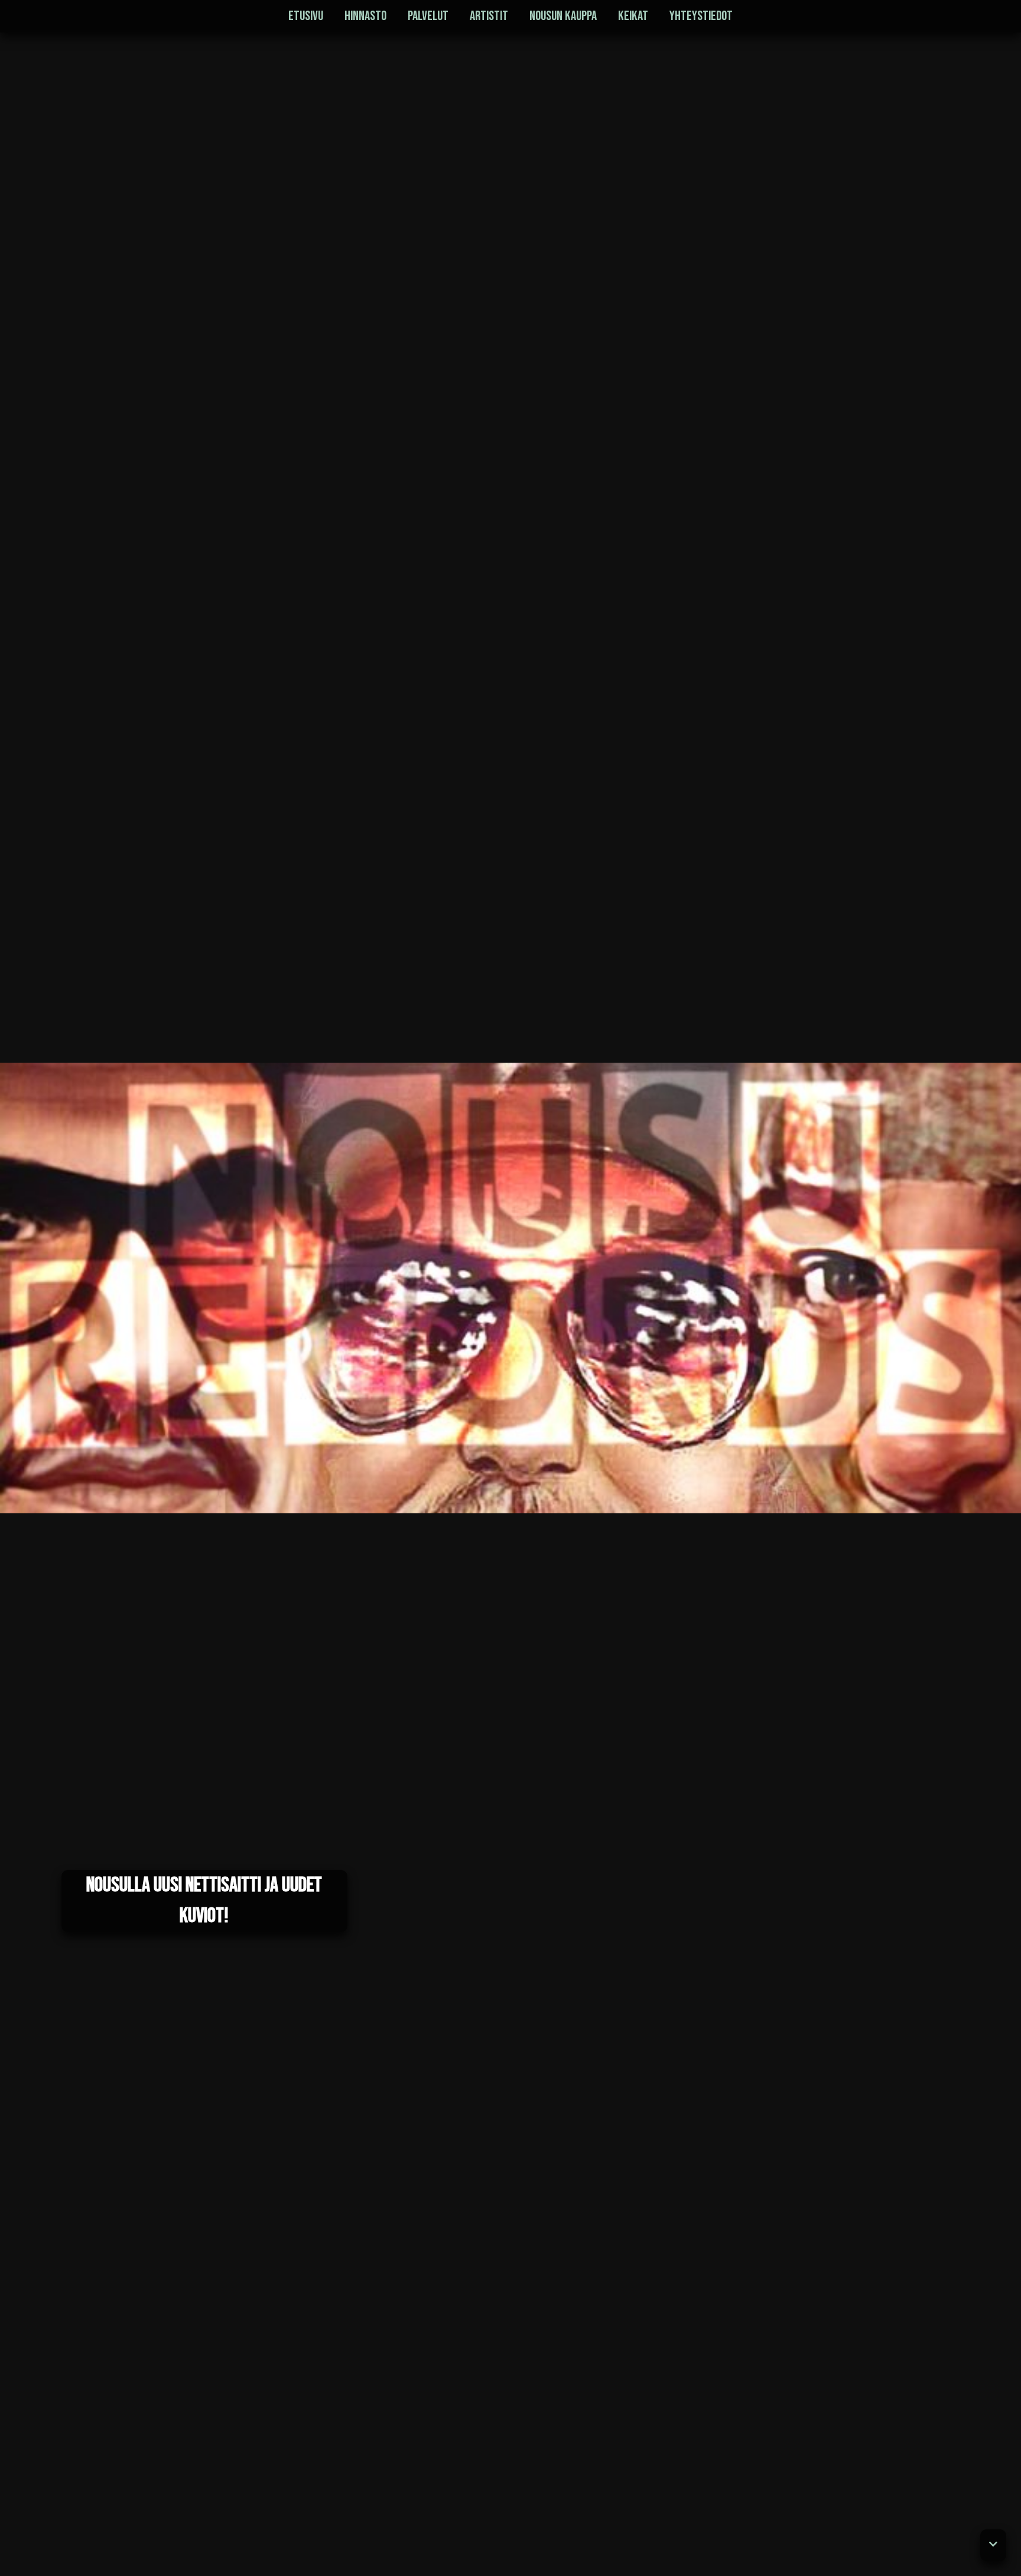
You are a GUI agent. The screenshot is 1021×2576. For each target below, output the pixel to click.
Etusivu (306, 16)
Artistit (489, 16)
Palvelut (428, 16)
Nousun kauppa (563, 16)
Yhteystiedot (701, 16)
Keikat (633, 16)
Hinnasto (365, 16)
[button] (993, 2545)
